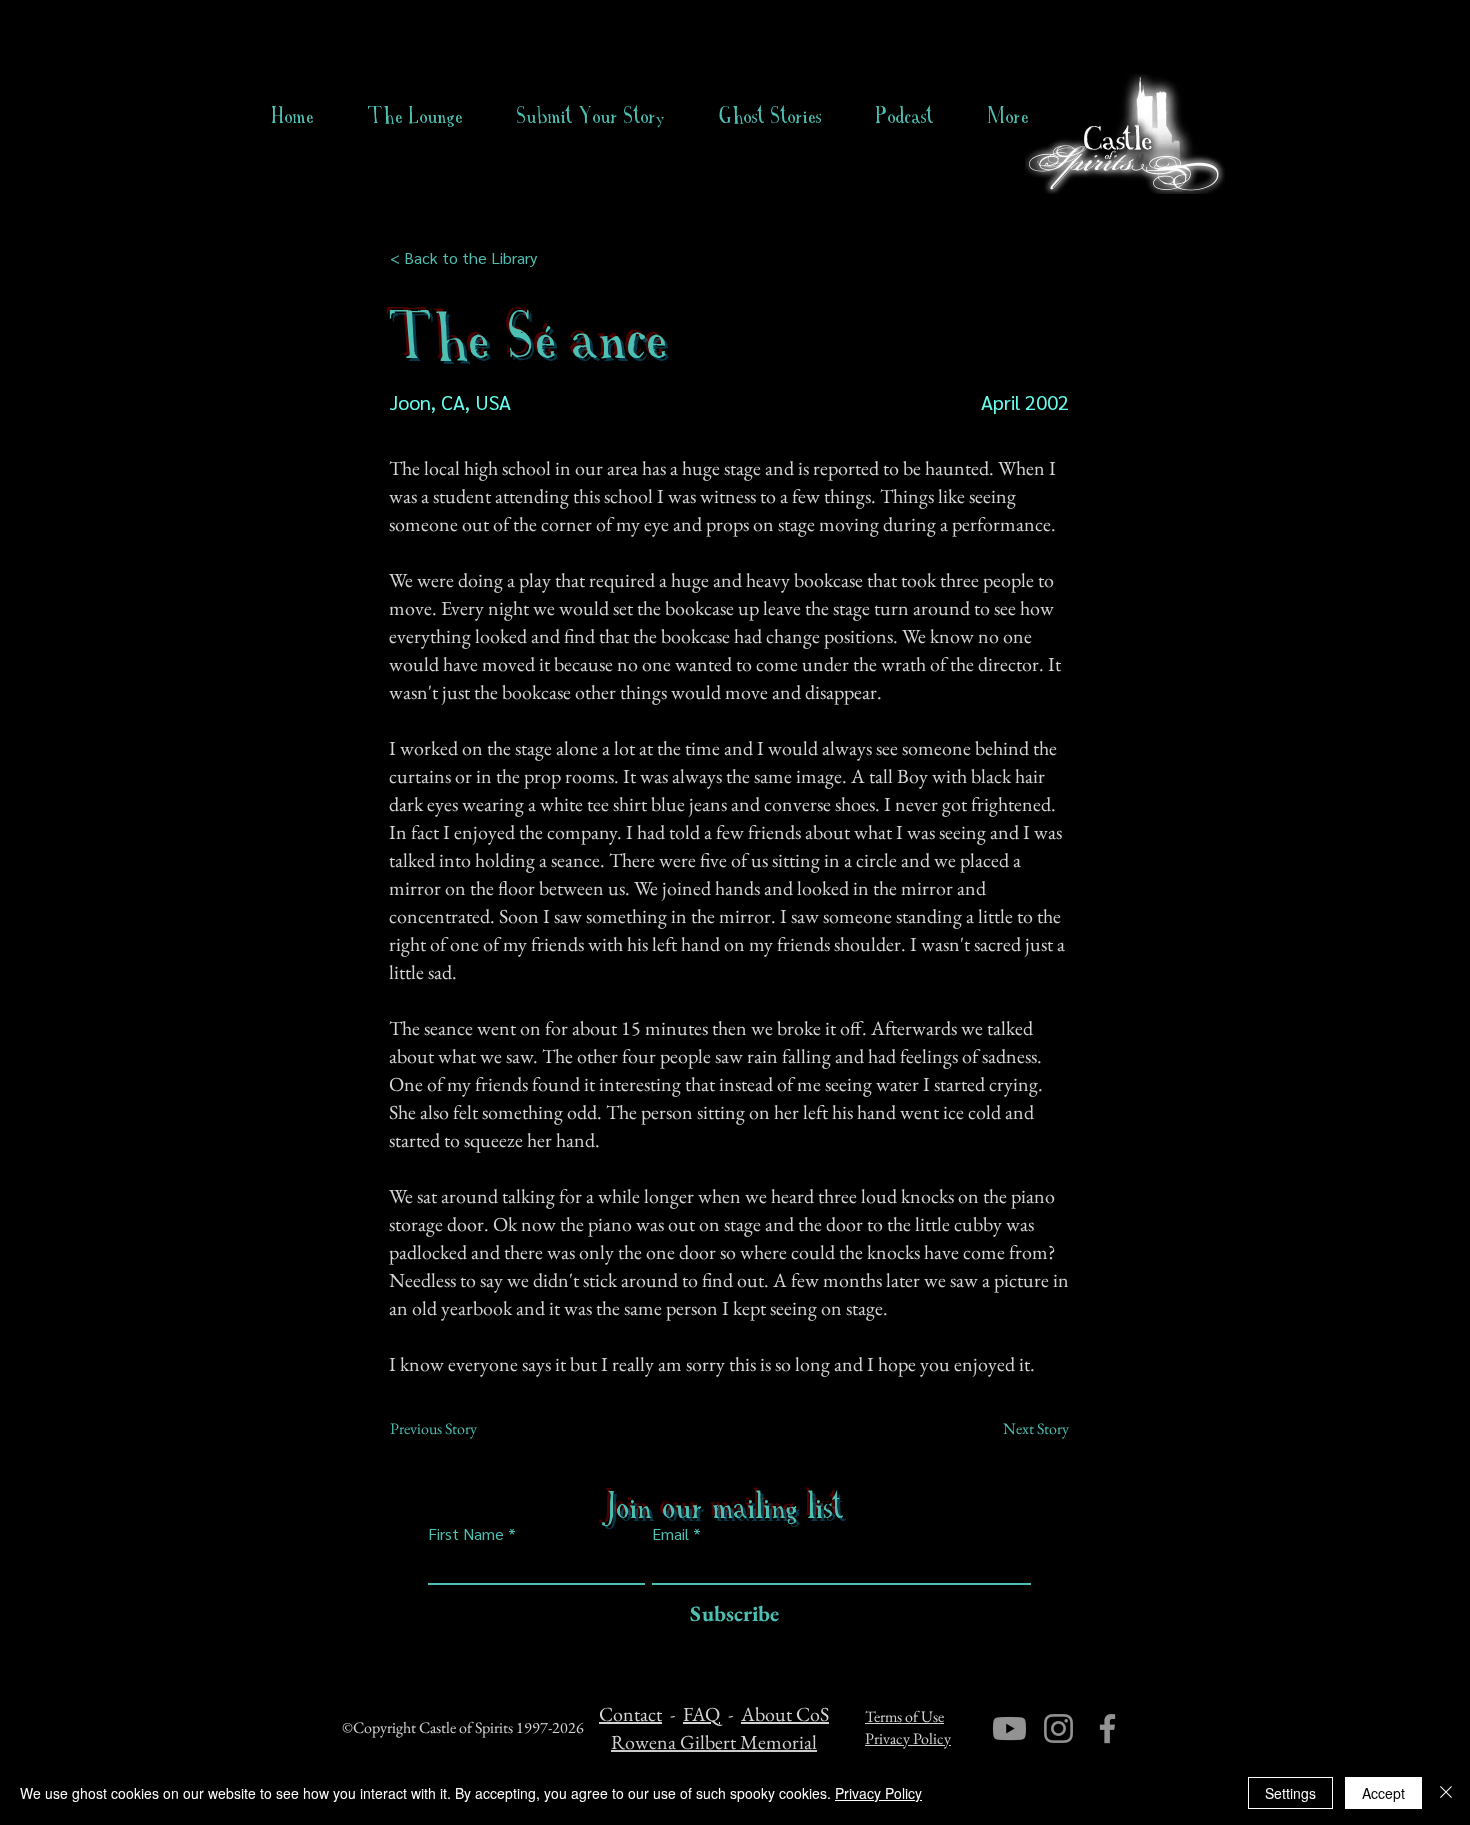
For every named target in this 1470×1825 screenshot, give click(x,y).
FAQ (701, 1714)
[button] (770, 116)
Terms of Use (904, 1716)
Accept (1383, 1793)
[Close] (1446, 1793)
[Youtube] (1009, 1728)
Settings (1290, 1793)
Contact (630, 1714)
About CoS (785, 1714)
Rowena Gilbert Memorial (714, 1742)
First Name (466, 1534)
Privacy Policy (908, 1738)
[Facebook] (1107, 1728)
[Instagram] (1058, 1728)
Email (670, 1534)
